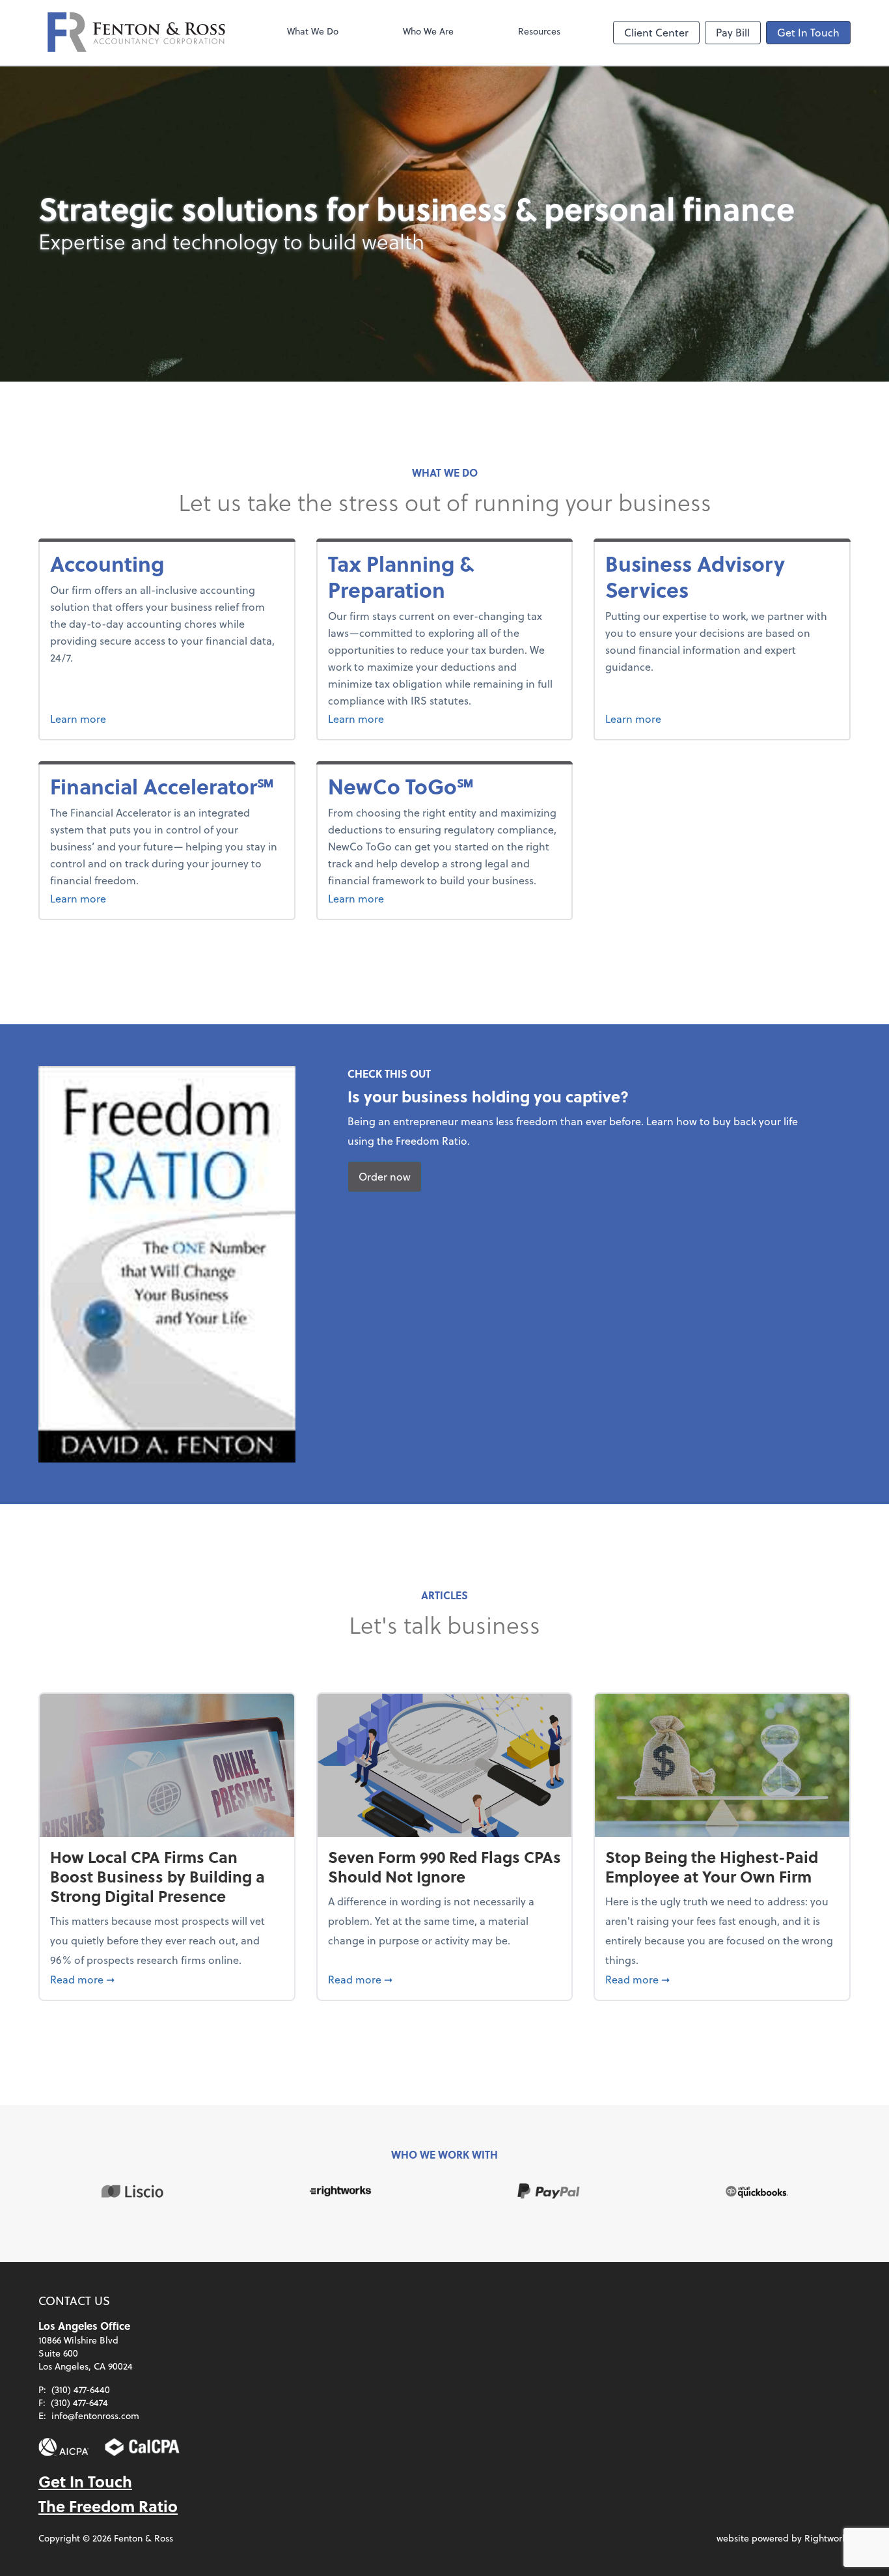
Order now (385, 1176)
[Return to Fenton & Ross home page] (136, 33)
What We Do (313, 31)
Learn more (153, 718)
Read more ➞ (167, 1979)
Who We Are (428, 31)
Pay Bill (733, 32)
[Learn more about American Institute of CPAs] (64, 2447)
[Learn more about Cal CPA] (143, 2447)
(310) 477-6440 (81, 2389)
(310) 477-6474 (79, 2402)
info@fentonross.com (95, 2415)
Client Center (656, 32)
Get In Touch (808, 32)
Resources (539, 31)
